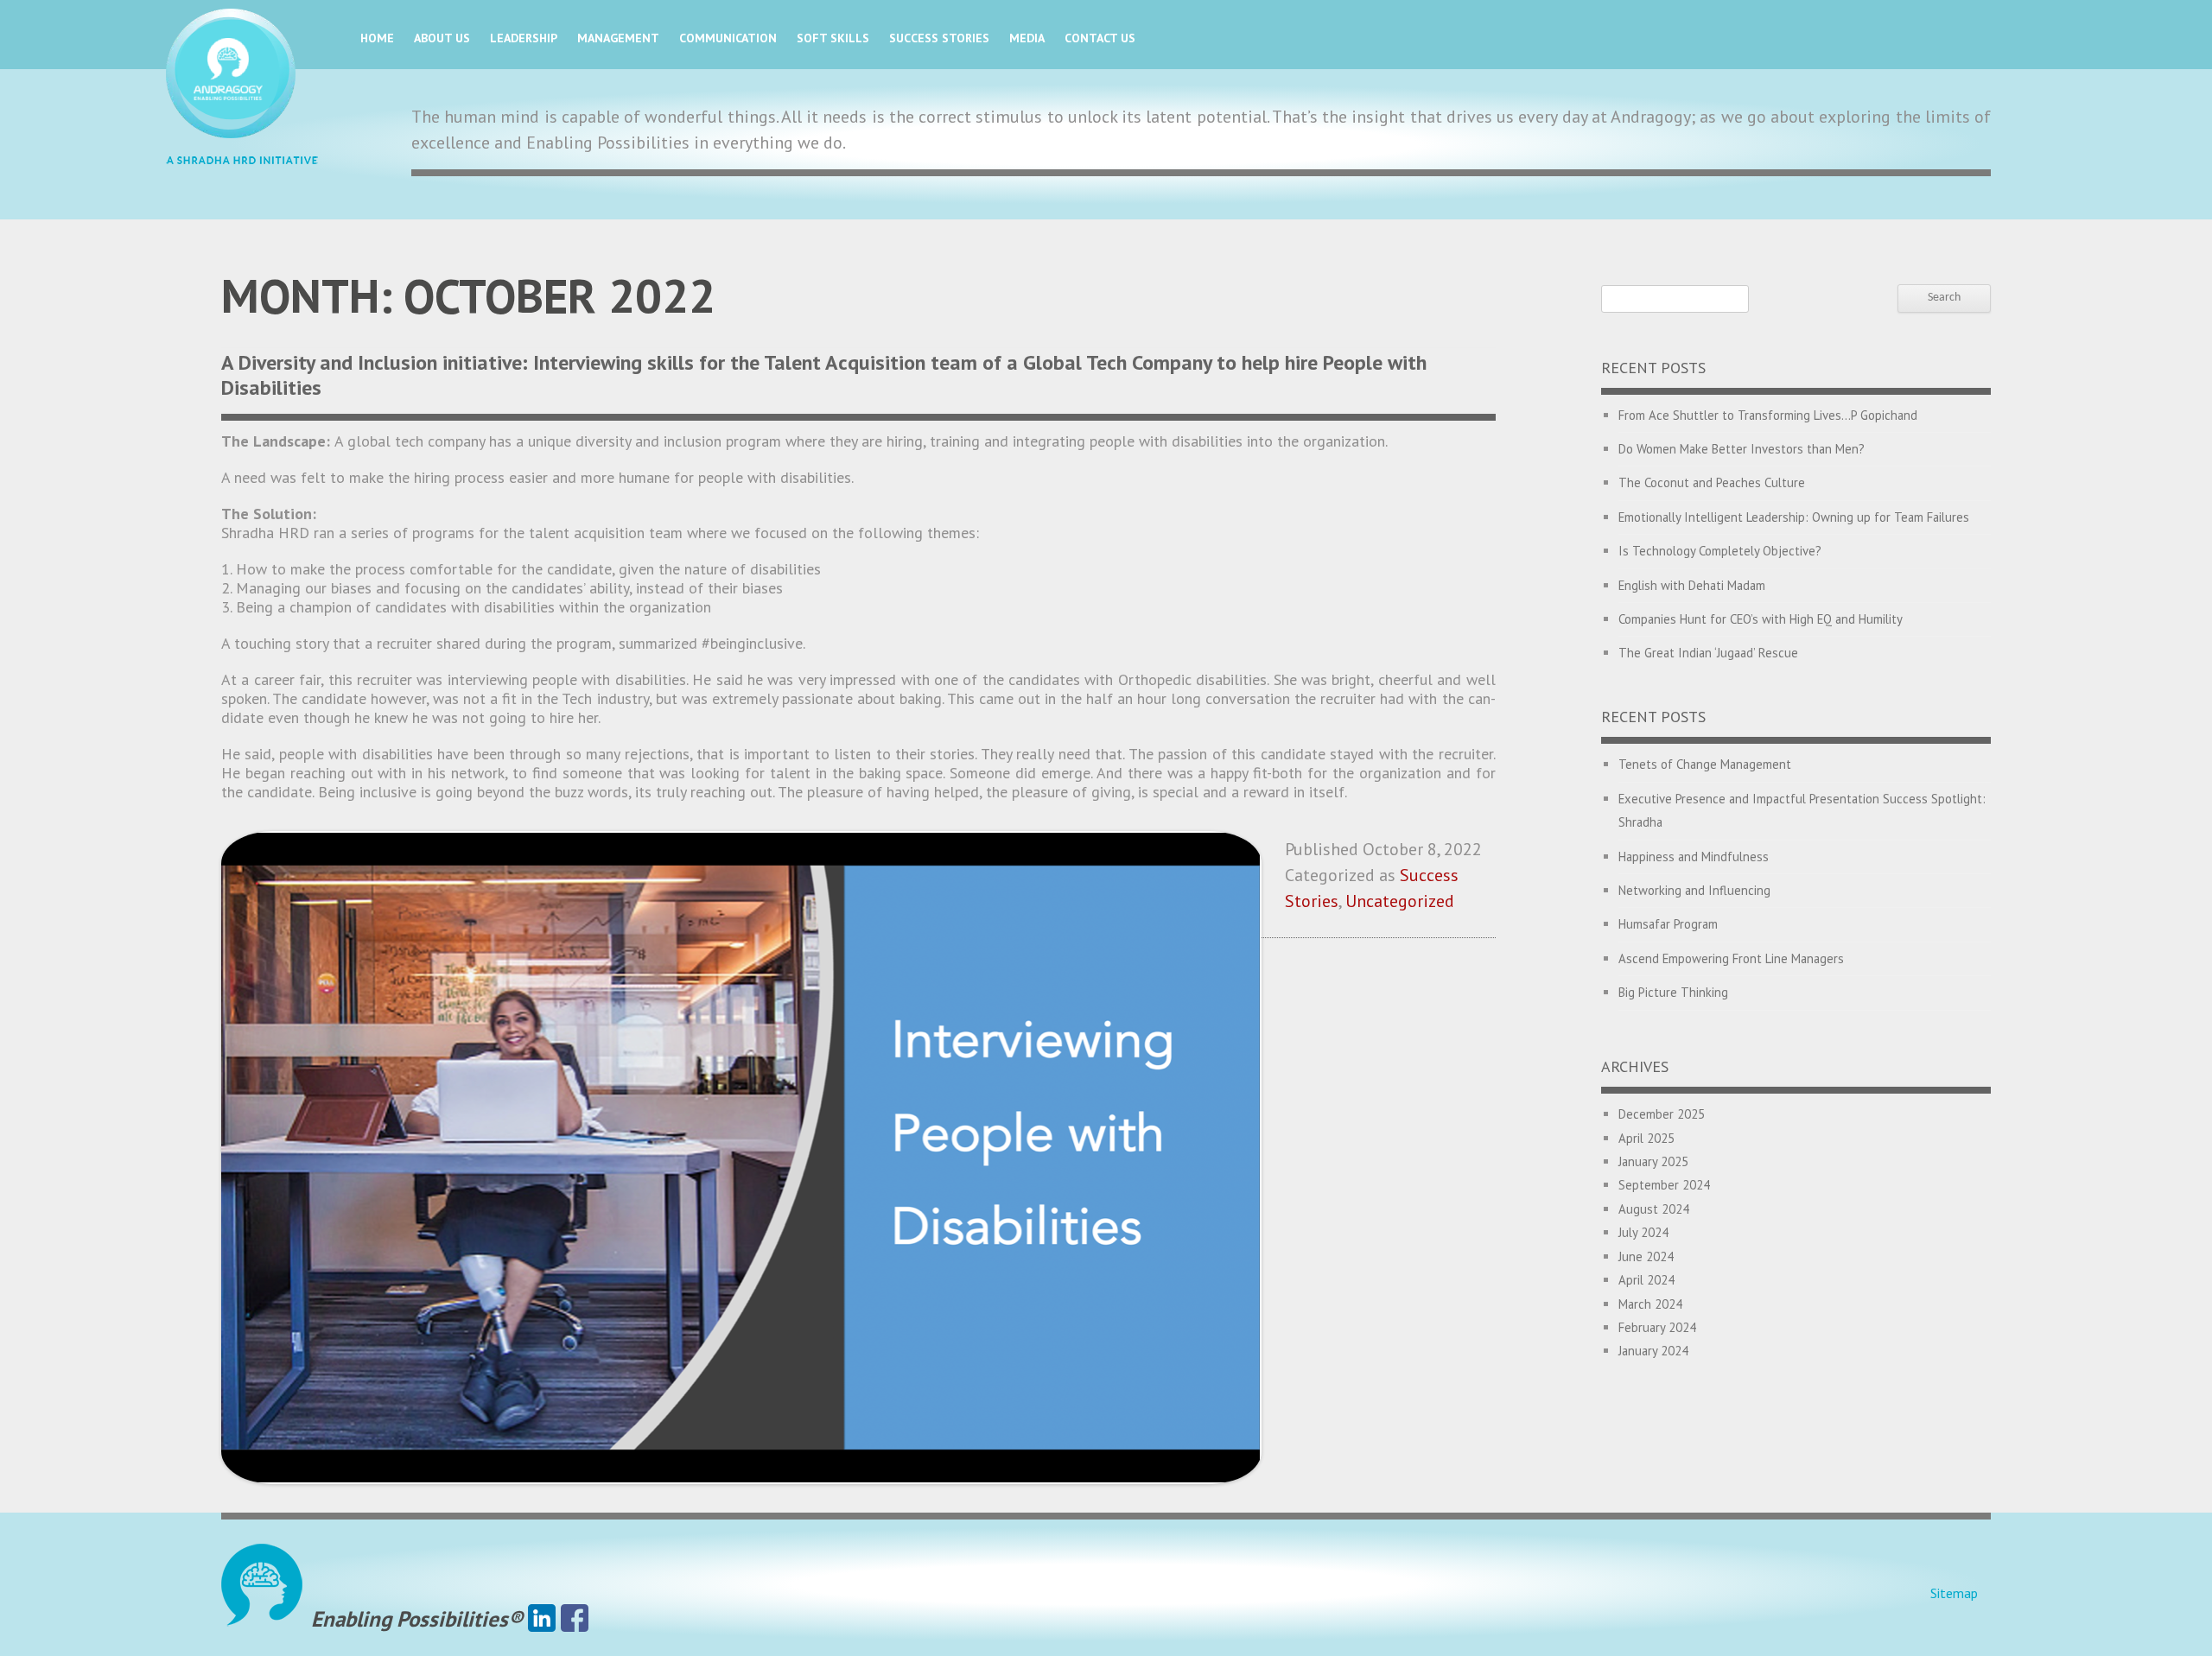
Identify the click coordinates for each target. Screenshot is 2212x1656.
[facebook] (575, 1619)
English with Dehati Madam (1692, 585)
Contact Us (1100, 38)
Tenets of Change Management (1705, 764)
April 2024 (1646, 1280)
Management (618, 38)
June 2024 (1646, 1256)
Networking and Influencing (1694, 890)
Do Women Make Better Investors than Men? (1742, 449)
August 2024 (1654, 1209)
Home (377, 38)
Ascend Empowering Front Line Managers (1731, 958)
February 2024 (1657, 1327)
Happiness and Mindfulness (1694, 857)
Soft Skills (833, 38)
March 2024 (1650, 1304)
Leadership (524, 38)
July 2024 (1643, 1232)
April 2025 (1646, 1138)
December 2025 (1662, 1114)
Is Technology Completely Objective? (1720, 551)
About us (442, 38)
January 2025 (1653, 1161)
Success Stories (939, 38)
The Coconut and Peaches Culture (1712, 482)
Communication (728, 38)
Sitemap (1954, 1593)
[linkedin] (542, 1619)
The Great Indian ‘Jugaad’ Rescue (1708, 653)
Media (1027, 38)
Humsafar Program (1668, 924)
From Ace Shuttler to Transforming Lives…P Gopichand (1768, 415)
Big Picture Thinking (1673, 992)
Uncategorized (1400, 901)
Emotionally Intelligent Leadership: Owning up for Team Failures (1794, 517)
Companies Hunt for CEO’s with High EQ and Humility (1761, 619)
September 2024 (1664, 1185)
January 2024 (1653, 1351)
